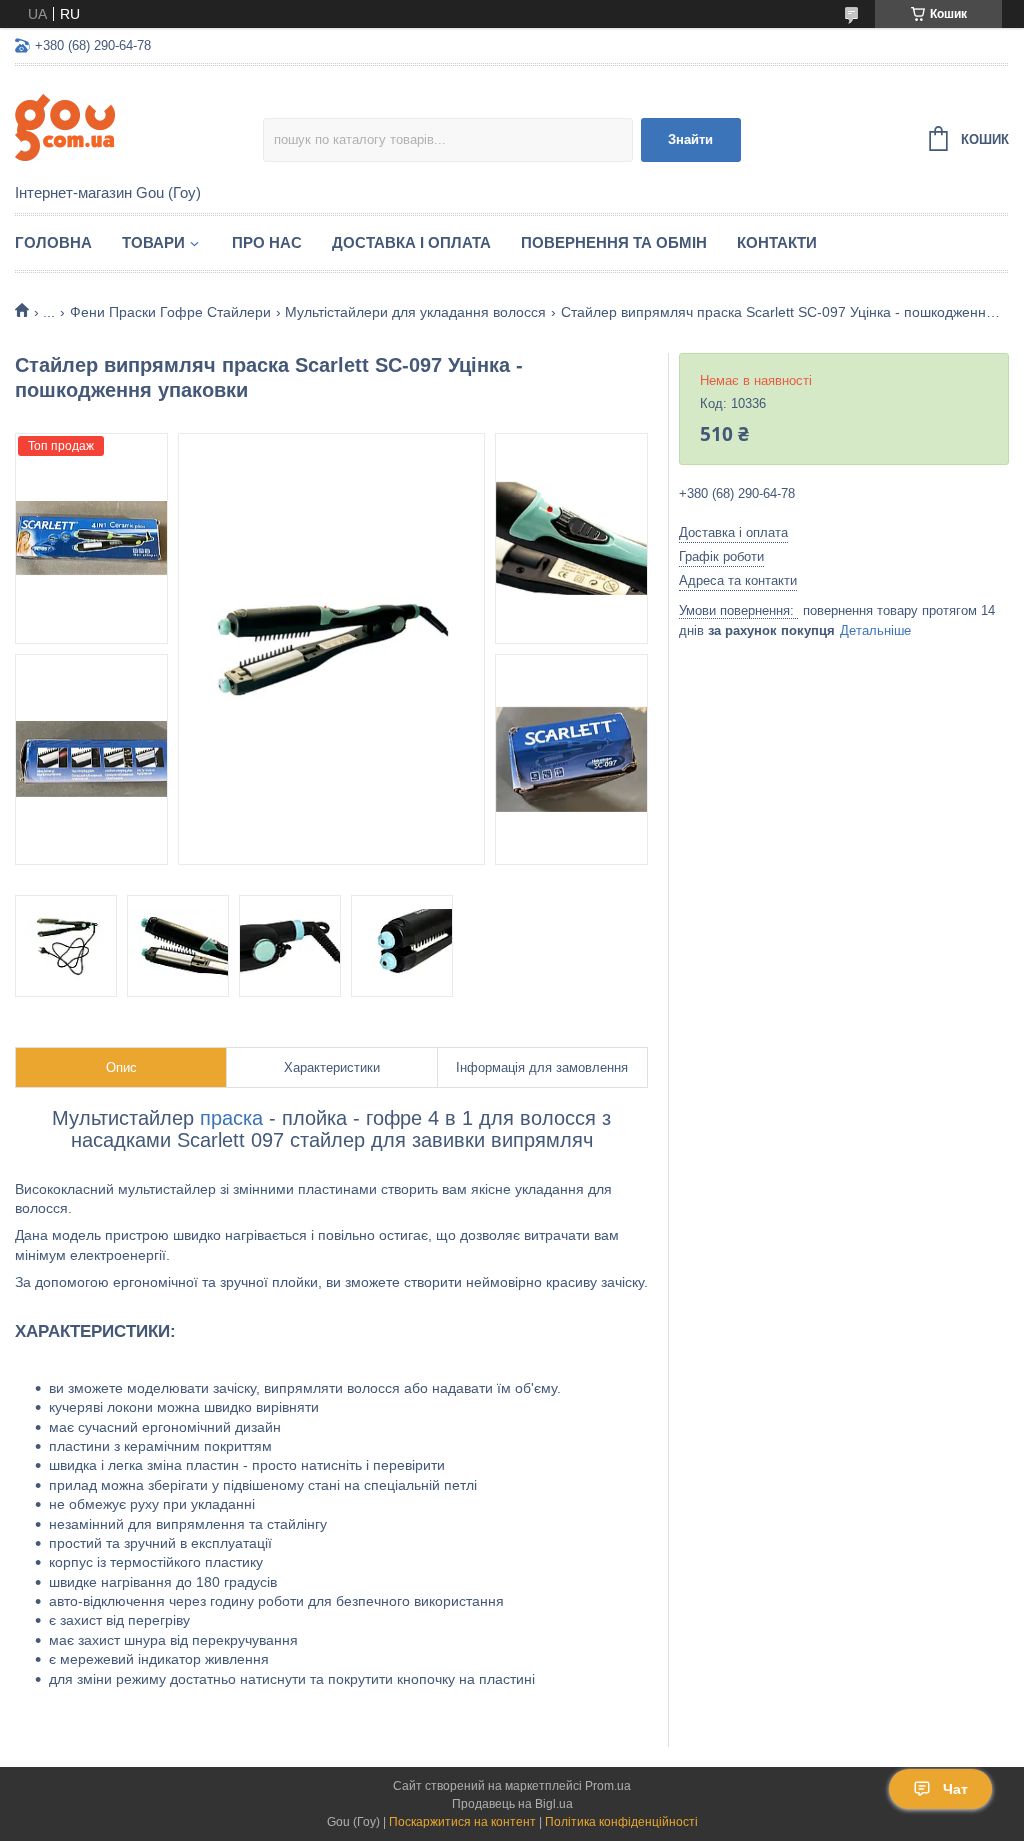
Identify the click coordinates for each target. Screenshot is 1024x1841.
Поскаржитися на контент (462, 1822)
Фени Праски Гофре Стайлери (170, 312)
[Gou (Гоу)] (139, 126)
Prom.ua (608, 1786)
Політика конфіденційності (621, 1822)
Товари (153, 242)
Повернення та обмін (614, 242)
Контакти (777, 242)
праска (231, 1118)
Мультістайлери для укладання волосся (415, 312)
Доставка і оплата (411, 242)
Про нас (267, 242)
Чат (955, 1789)
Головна (53, 242)
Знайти (690, 139)
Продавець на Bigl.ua (512, 1804)
